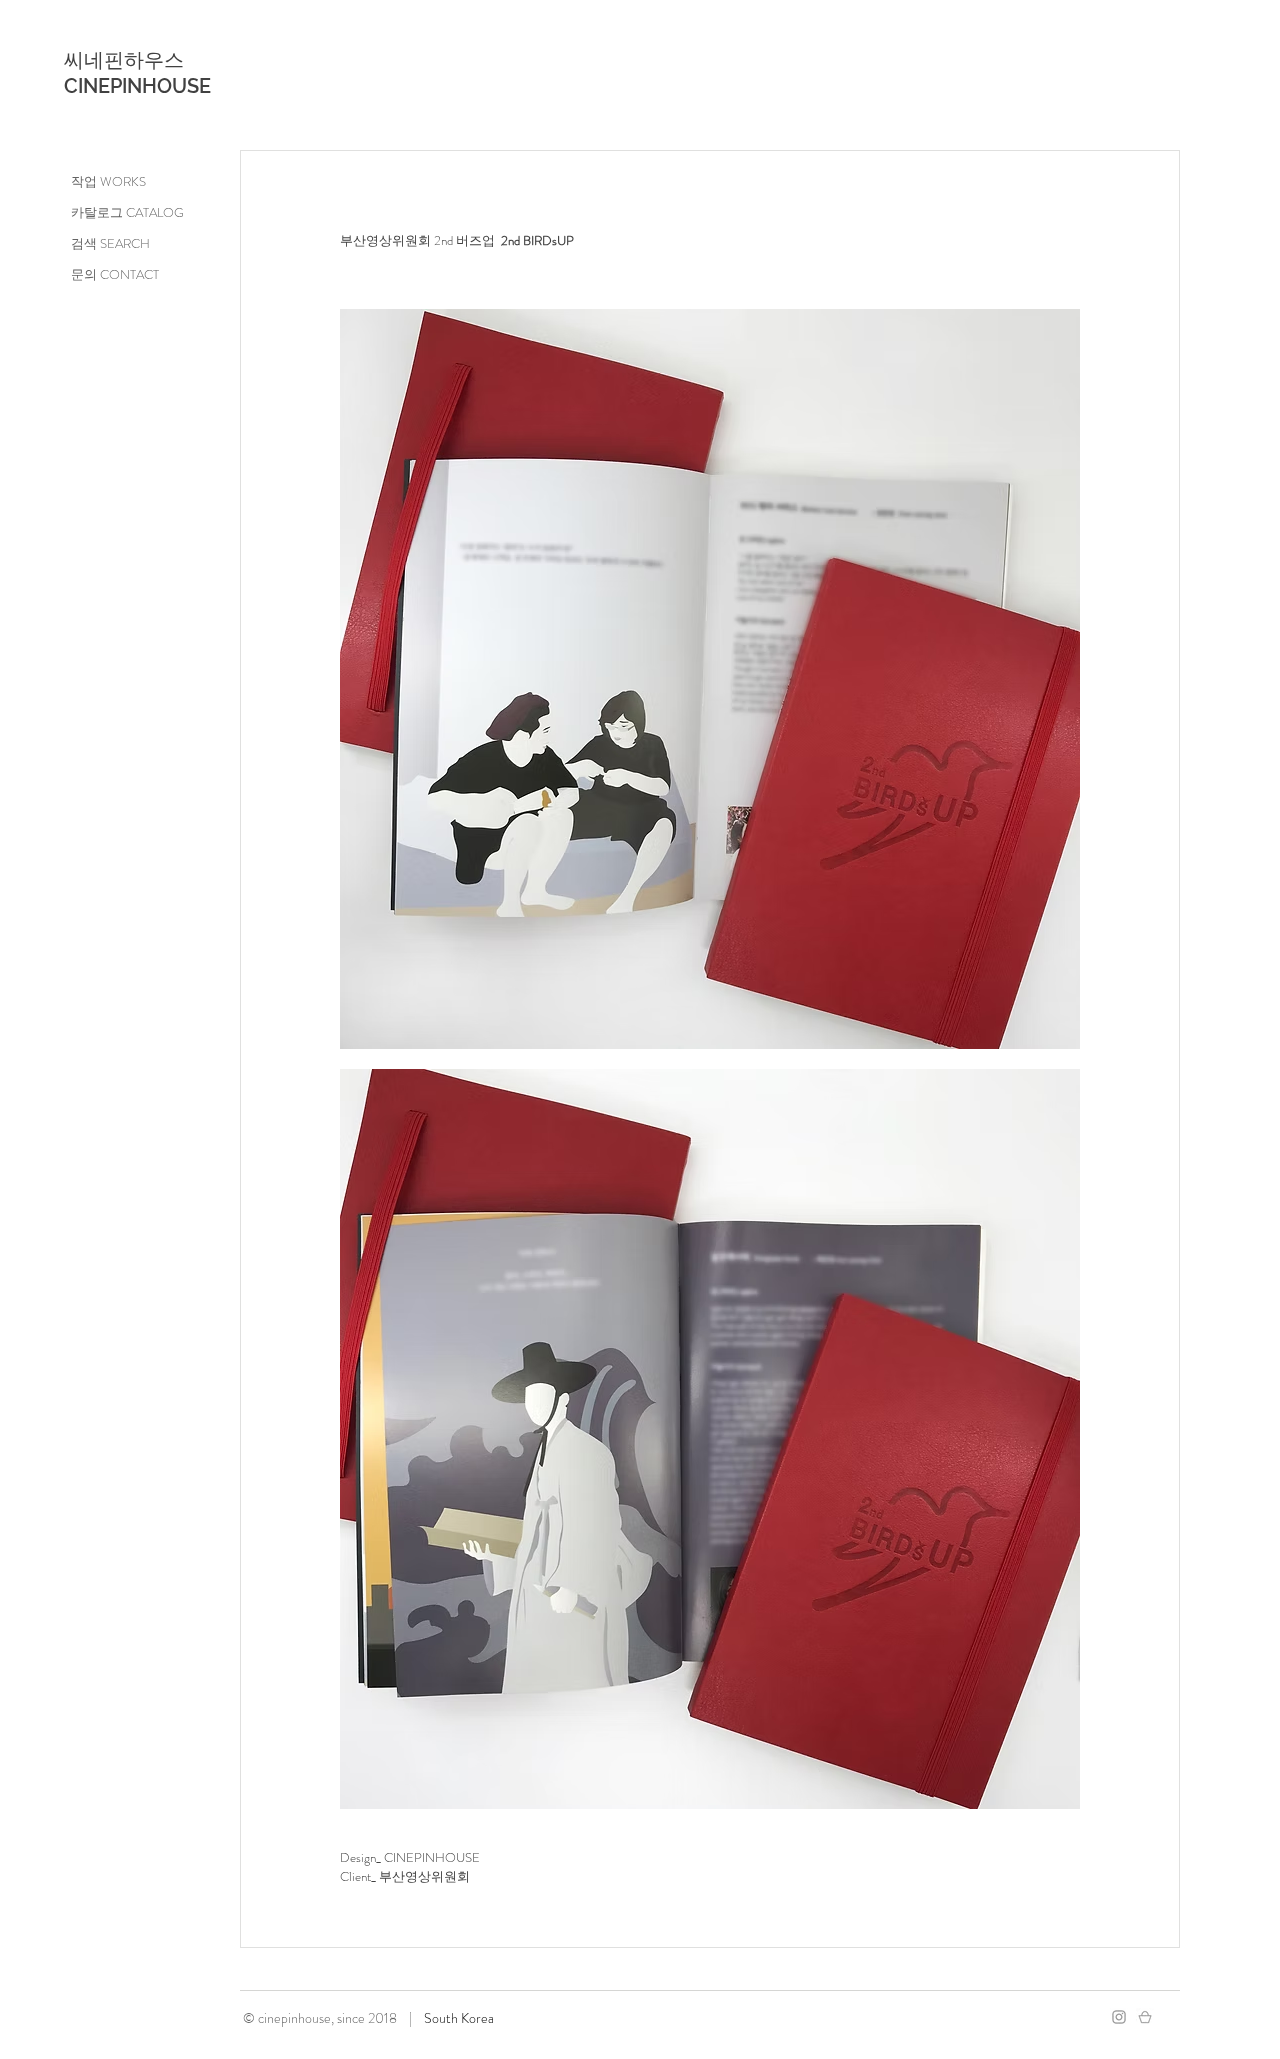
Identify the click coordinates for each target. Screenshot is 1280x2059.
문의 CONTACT (115, 274)
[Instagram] (1119, 2017)
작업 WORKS (108, 181)
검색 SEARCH (110, 243)
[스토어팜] (1145, 2017)
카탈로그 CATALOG (127, 212)
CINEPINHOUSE (137, 86)
